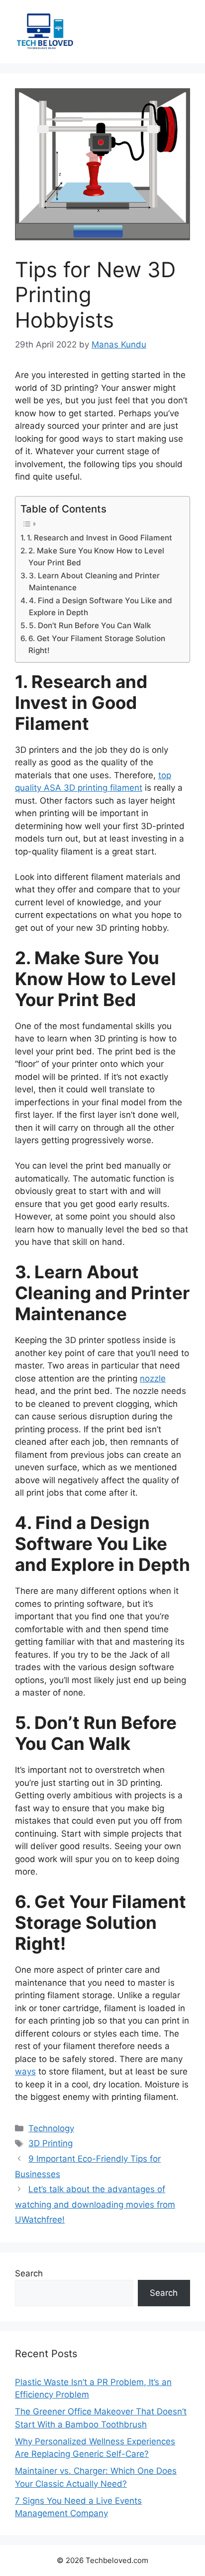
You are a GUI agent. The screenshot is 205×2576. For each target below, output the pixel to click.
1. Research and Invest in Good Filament (100, 538)
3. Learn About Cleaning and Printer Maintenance (94, 582)
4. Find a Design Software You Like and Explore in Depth (101, 607)
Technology (51, 2128)
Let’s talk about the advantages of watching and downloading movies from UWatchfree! (95, 2204)
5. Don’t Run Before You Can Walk (90, 625)
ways (25, 2071)
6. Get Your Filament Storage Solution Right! (97, 645)
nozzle (153, 1378)
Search (29, 2273)
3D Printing (51, 2143)
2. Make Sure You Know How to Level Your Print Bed (96, 557)
